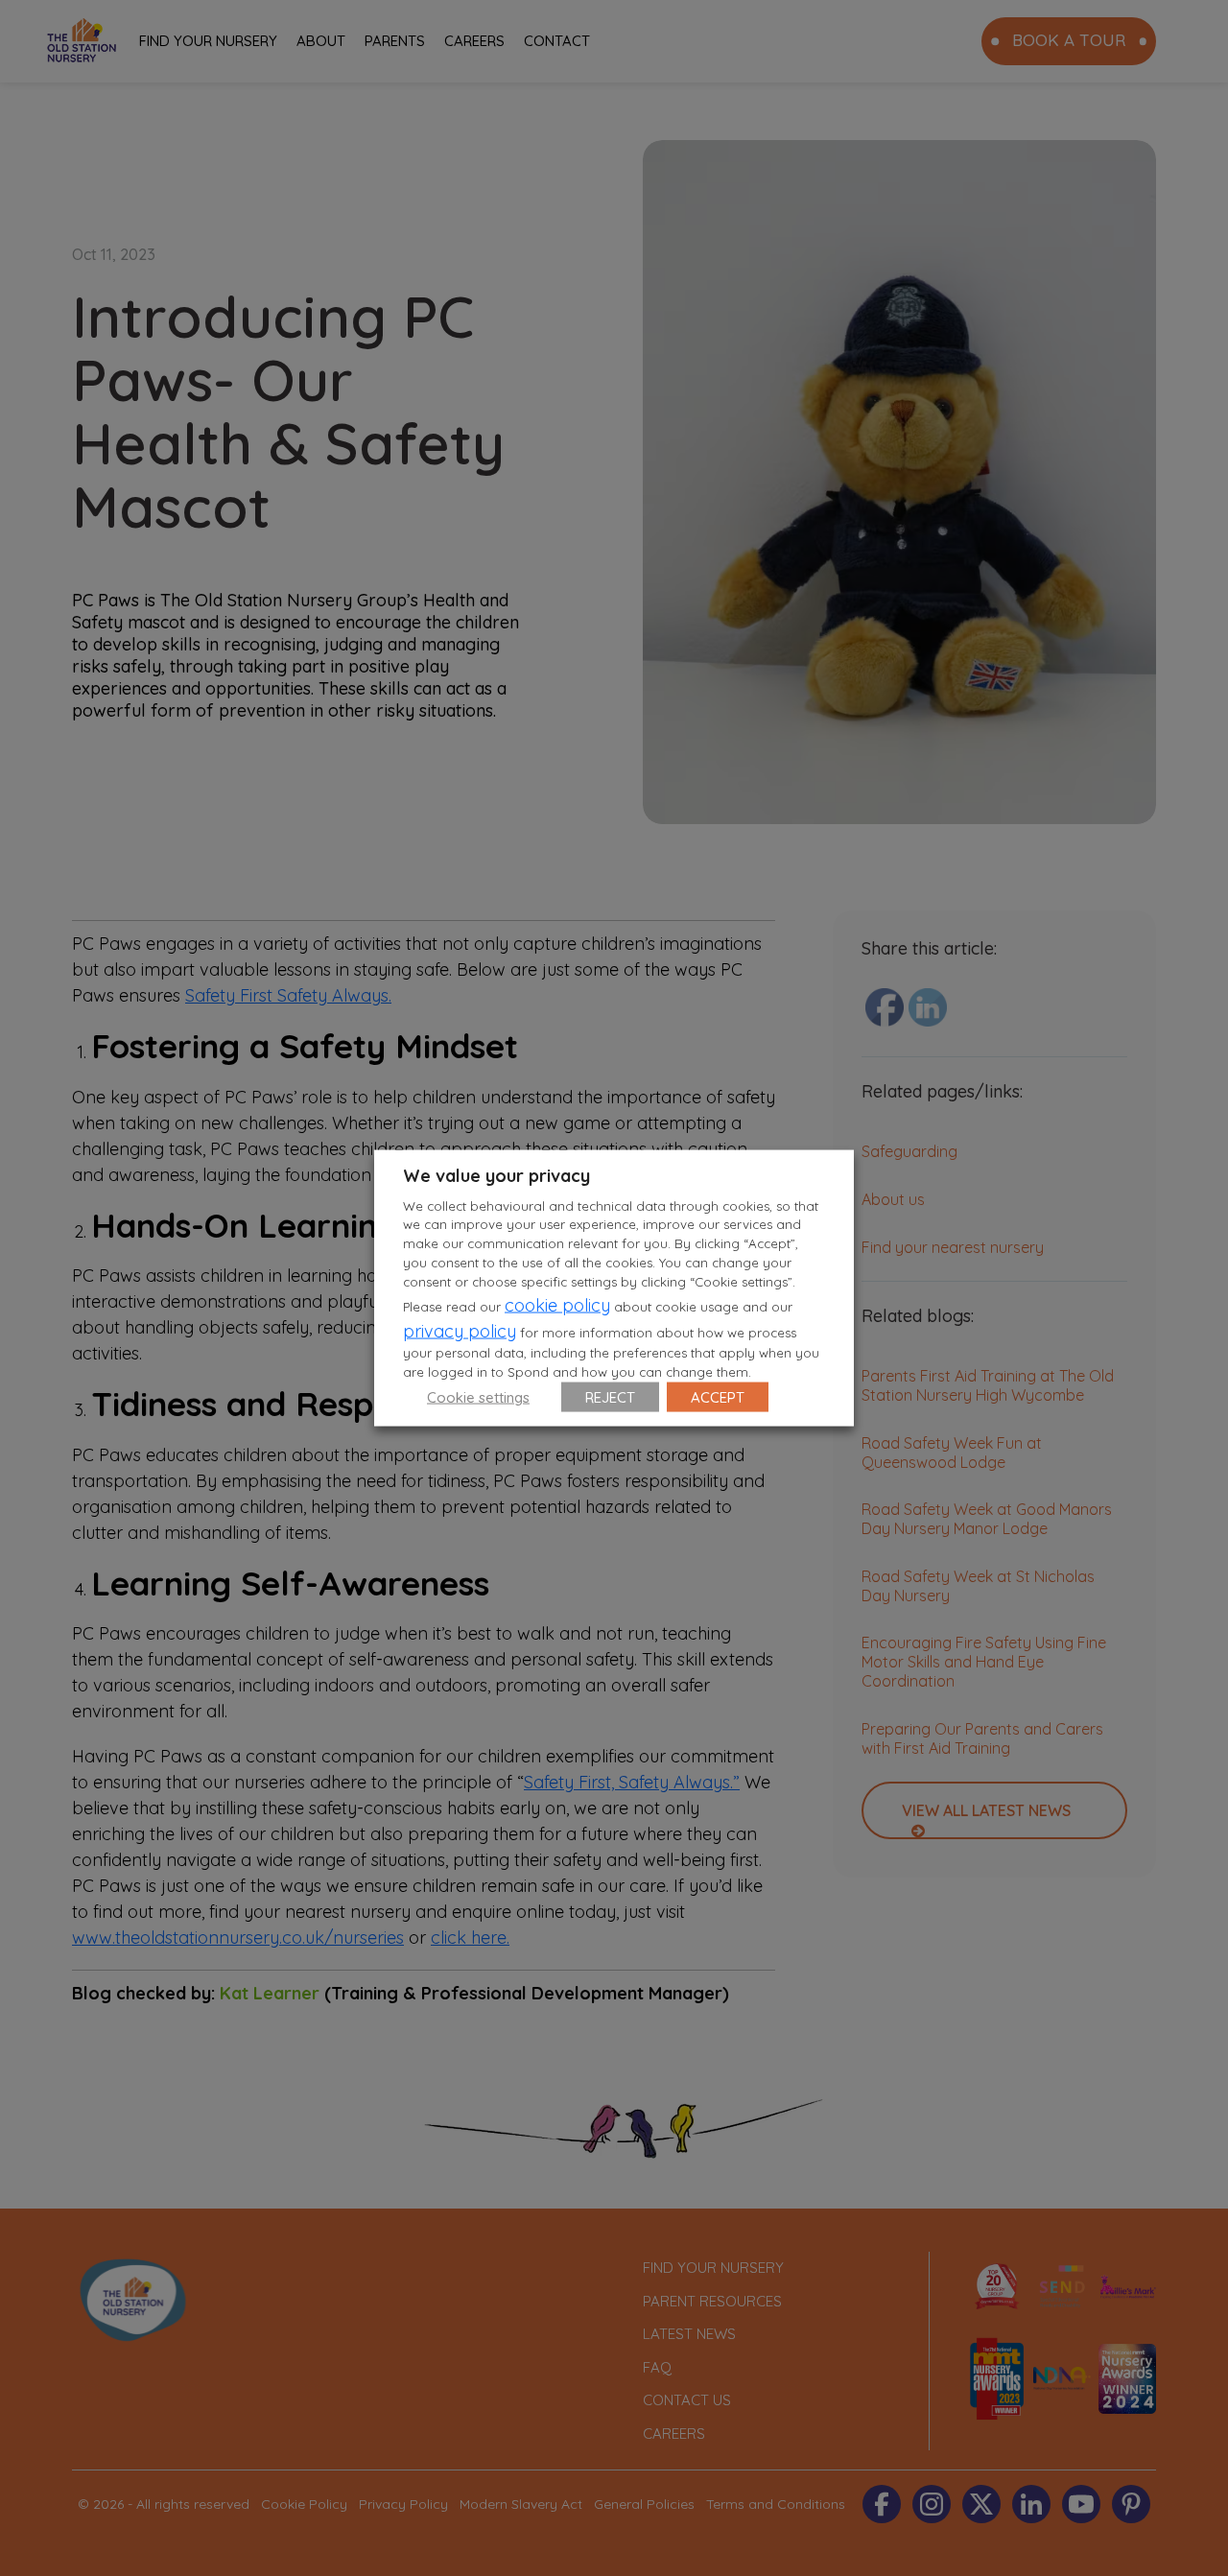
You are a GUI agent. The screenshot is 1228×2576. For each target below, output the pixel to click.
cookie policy (557, 1305)
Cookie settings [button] (478, 1397)
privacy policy (460, 1331)
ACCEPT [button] (718, 1397)
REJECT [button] (610, 1397)
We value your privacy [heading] (496, 1175)
